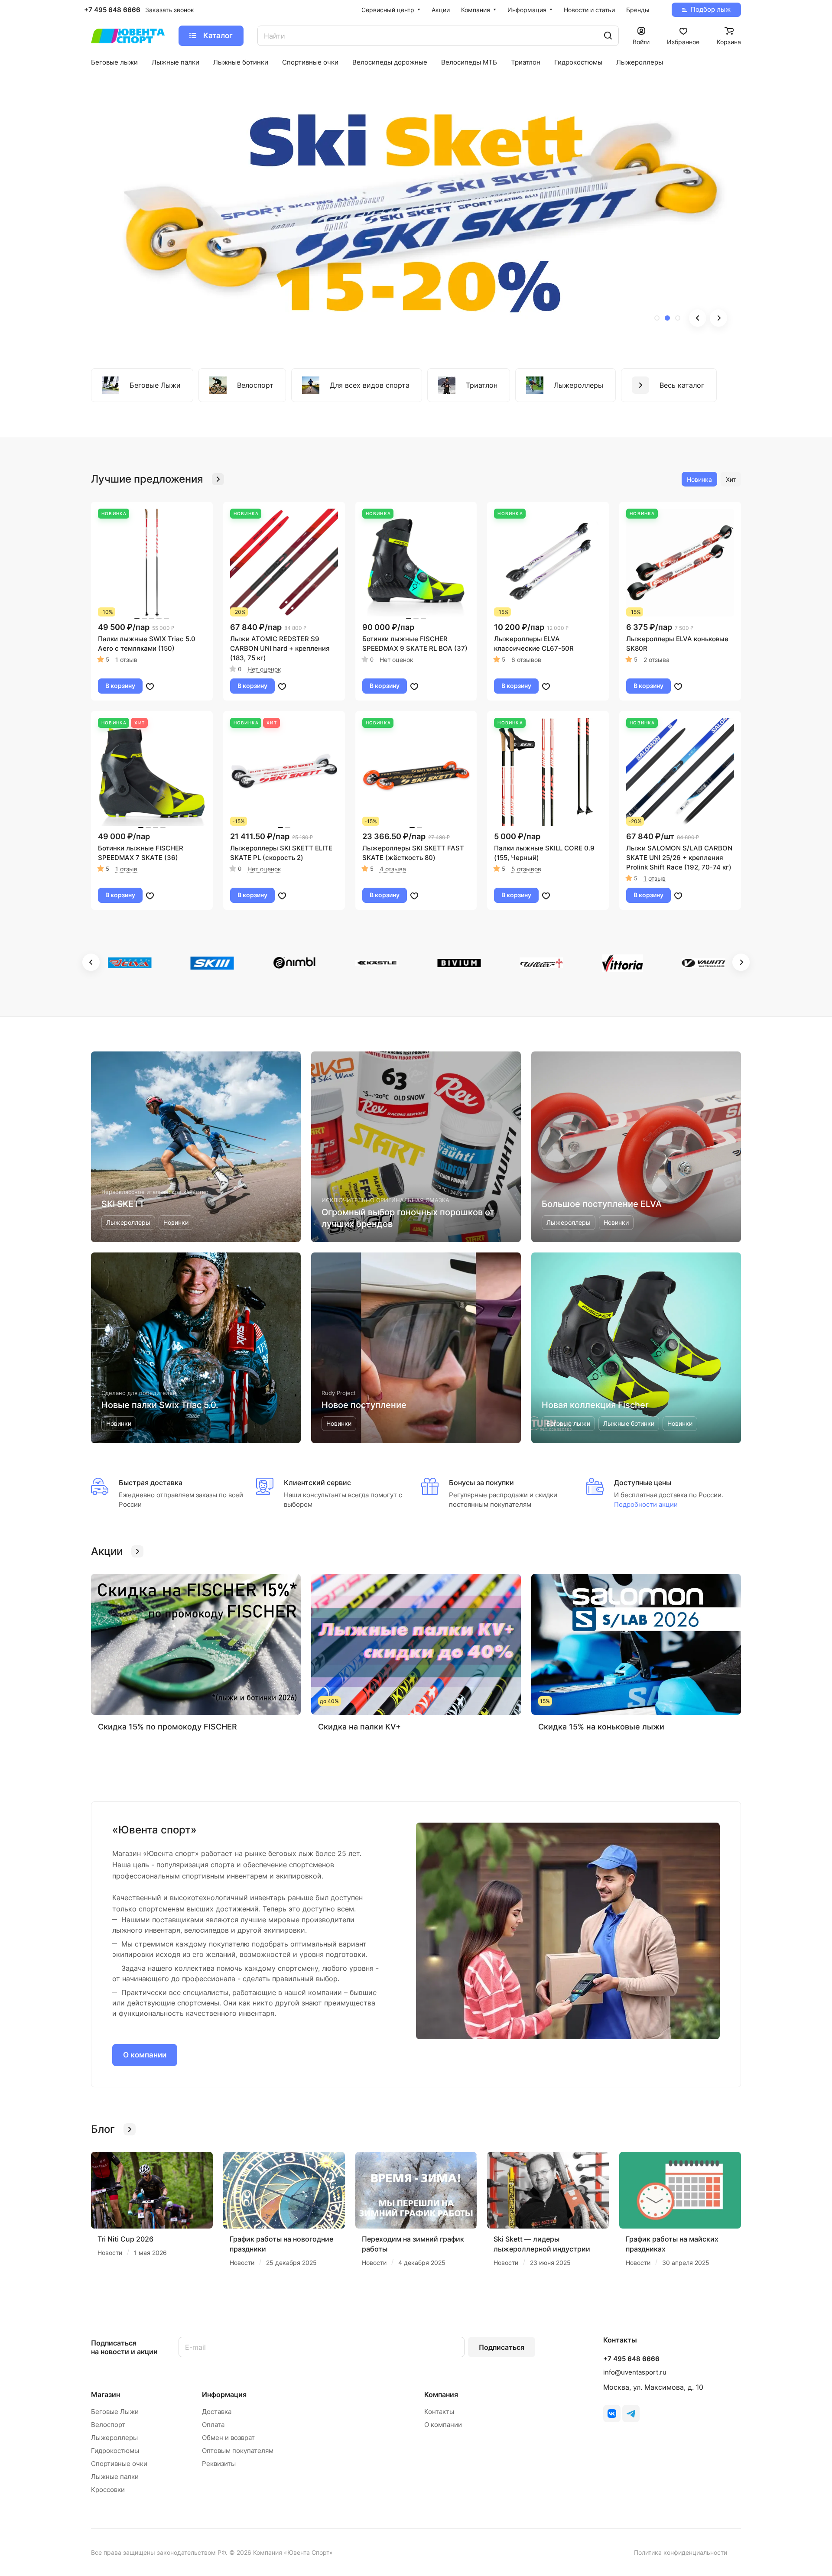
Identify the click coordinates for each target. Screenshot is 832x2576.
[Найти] (608, 36)
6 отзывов (526, 660)
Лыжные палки (115, 2477)
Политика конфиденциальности (681, 2552)
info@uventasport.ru (635, 2372)
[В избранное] (150, 686)
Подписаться (502, 2347)
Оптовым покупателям (238, 2451)
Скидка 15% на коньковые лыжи (601, 1727)
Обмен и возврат (228, 2438)
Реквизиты (219, 2464)
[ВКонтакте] (612, 2414)
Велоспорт (108, 2425)
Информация (224, 2394)
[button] (657, 318)
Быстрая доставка (151, 1483)
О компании (145, 2055)
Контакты (439, 2412)
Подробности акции (646, 1504)
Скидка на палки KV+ (359, 1727)
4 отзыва (393, 869)
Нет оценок (264, 669)
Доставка (217, 2412)
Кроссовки (108, 2490)
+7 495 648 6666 (112, 10)
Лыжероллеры (114, 2438)
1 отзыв (126, 660)
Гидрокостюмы (115, 2451)
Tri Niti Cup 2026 (125, 2239)
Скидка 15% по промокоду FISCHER (167, 1727)
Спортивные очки (119, 2464)
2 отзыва (656, 660)
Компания (441, 2394)
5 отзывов (526, 869)
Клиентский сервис (317, 1483)
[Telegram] (631, 2414)
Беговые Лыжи (115, 2412)
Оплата (213, 2425)
